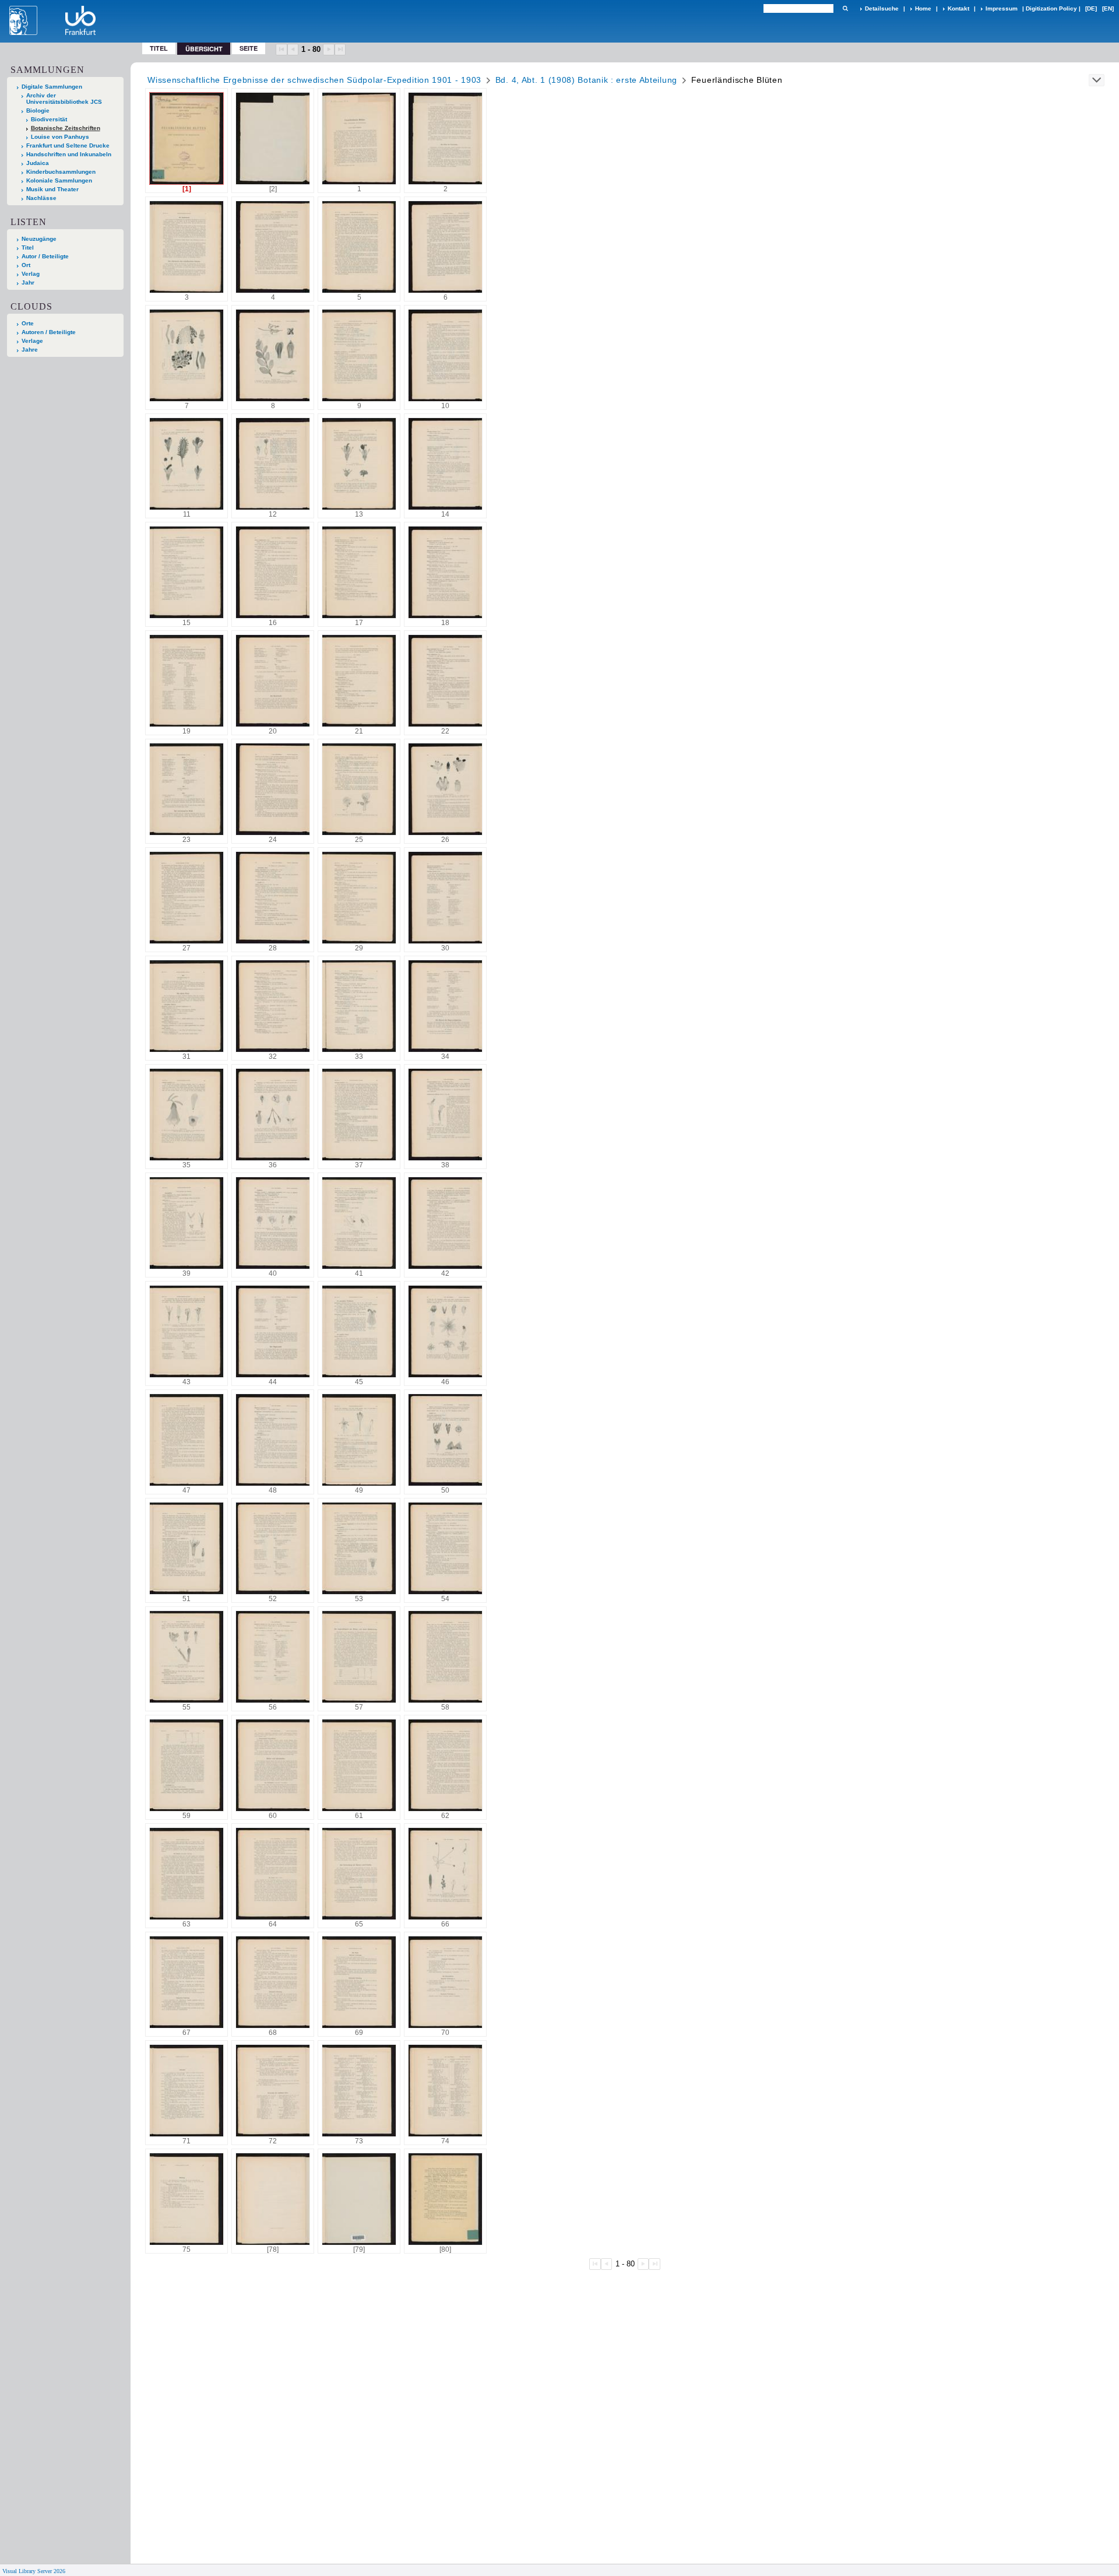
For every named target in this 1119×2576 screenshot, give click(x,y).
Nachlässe (41, 198)
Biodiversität (49, 119)
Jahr (28, 282)
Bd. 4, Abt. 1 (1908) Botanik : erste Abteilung (586, 80)
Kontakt (958, 8)
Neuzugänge (39, 239)
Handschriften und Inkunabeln (69, 154)
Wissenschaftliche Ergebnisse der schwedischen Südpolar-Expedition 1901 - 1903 (314, 80)
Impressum (1002, 8)
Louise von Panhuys (60, 137)
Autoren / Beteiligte (49, 332)
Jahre (30, 350)
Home (923, 8)
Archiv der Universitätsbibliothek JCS (64, 99)
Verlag (31, 274)
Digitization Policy (1051, 8)
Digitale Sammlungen (52, 87)
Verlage (32, 341)
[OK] (845, 8)
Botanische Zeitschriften (66, 128)
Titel (159, 48)
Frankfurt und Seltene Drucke (68, 145)
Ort (26, 265)
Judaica (38, 163)
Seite (249, 48)
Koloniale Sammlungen (59, 180)
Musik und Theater (52, 189)
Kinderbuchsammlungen (61, 172)
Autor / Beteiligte (45, 256)
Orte (28, 323)
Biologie (38, 110)
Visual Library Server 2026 (34, 2571)
